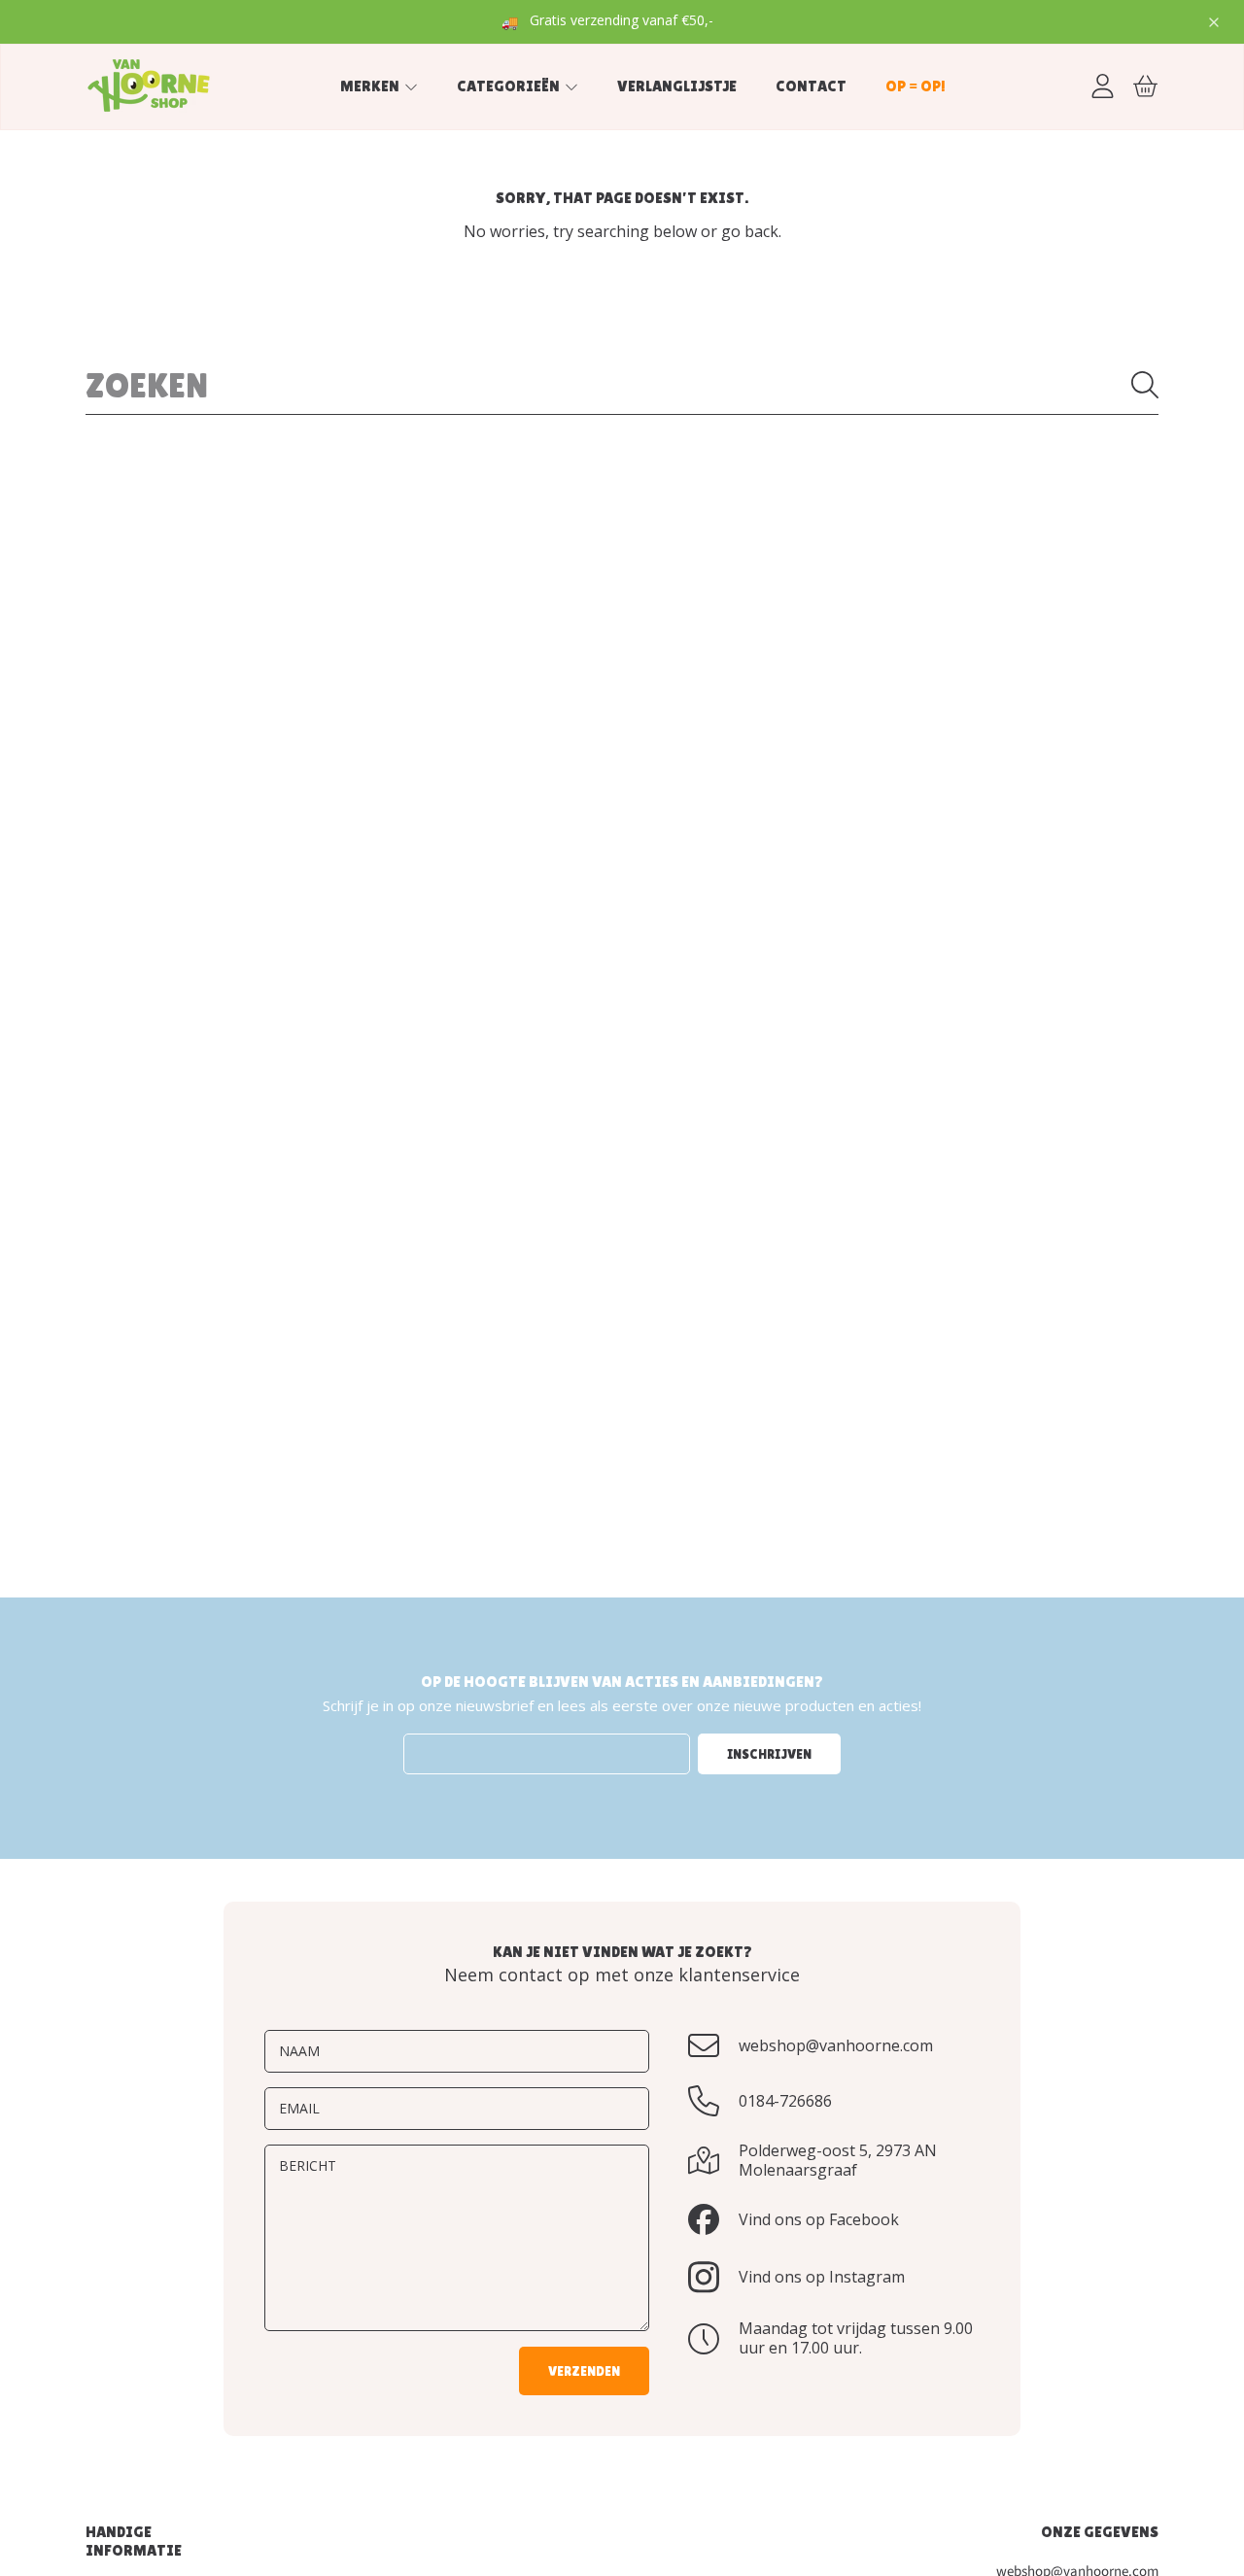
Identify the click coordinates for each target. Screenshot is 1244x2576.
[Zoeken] (1145, 385)
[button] (1145, 86)
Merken (371, 86)
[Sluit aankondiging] (1214, 22)
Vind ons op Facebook (819, 2219)
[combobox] (622, 385)
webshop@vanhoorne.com (836, 2045)
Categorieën (510, 86)
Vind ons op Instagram (822, 2277)
